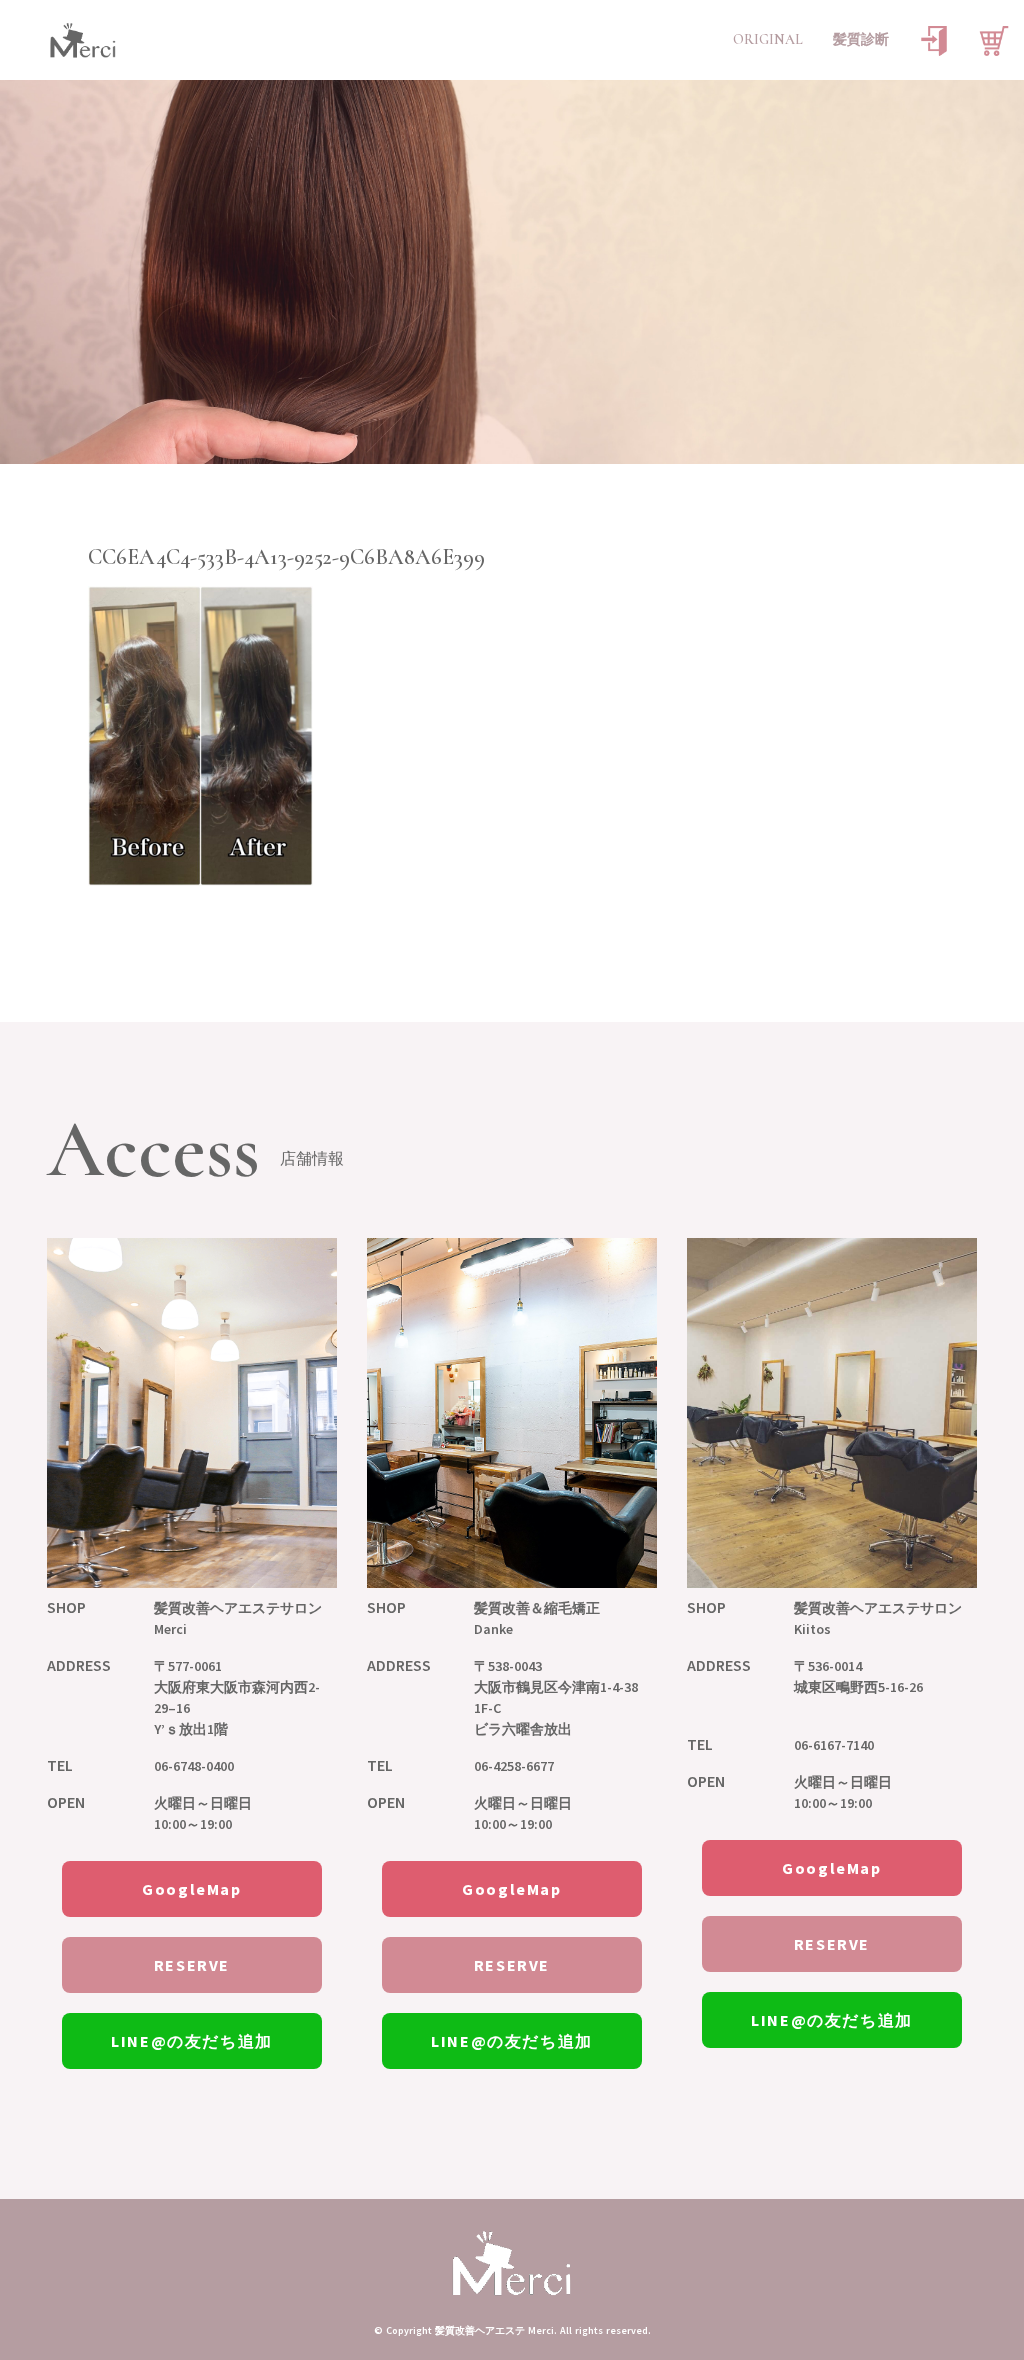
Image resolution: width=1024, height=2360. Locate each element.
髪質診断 (861, 39)
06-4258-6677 (514, 1766)
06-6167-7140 (834, 1745)
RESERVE (192, 1965)
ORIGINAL (768, 39)
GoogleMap (191, 1889)
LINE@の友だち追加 (192, 2041)
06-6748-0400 (194, 1766)
